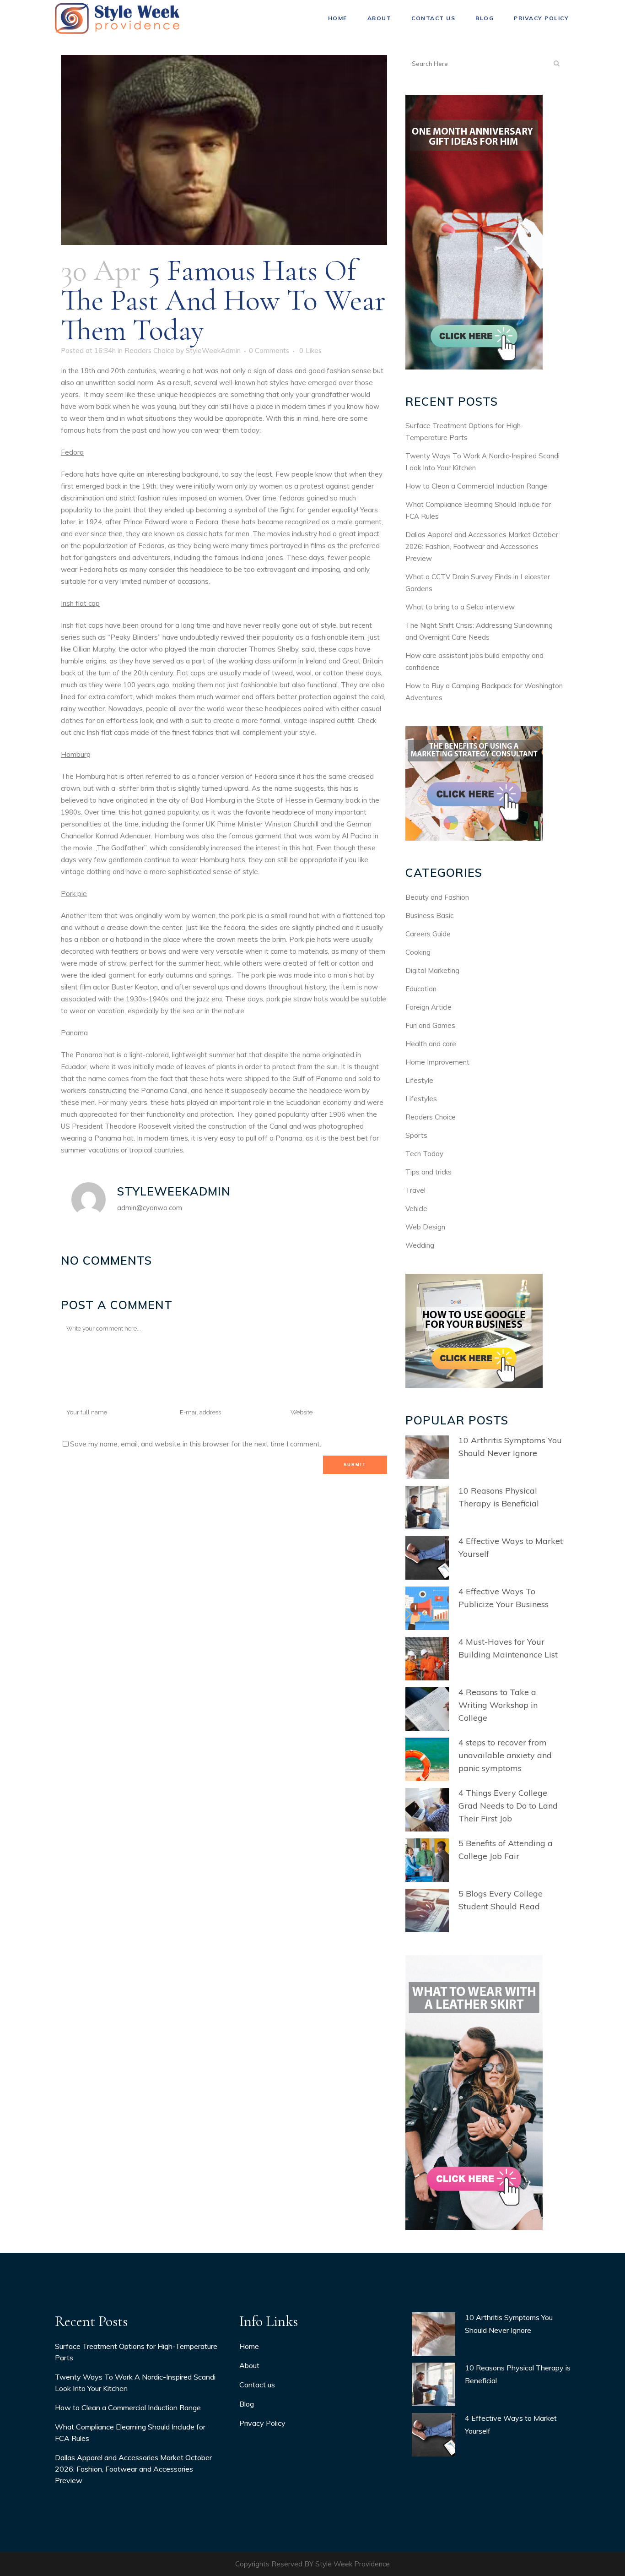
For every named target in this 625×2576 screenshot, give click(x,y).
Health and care (431, 1044)
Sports (416, 1135)
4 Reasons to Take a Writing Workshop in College (498, 1705)
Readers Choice (149, 351)
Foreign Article (428, 1007)
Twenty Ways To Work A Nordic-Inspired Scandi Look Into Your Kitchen (135, 2383)
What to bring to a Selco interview (460, 607)
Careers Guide (428, 934)
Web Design (425, 1227)
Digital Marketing (432, 970)
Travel (415, 1190)
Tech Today (424, 1154)
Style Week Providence (353, 2564)
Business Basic (429, 916)
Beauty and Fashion (437, 897)
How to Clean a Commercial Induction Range (476, 486)
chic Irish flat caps (102, 732)
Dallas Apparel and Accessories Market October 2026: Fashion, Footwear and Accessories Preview (482, 546)
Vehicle (416, 1209)
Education (421, 989)
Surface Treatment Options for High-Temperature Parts (136, 2352)
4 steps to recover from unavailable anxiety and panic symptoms (505, 1755)
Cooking (418, 952)
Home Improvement (437, 1062)
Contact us (257, 2385)
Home (249, 2346)
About (249, 2365)
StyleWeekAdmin (213, 351)
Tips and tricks (428, 1172)
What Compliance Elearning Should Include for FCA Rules (130, 2432)
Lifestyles (421, 1099)
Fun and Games (430, 1025)
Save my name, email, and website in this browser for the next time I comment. (196, 1444)
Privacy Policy (262, 2423)
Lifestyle (419, 1080)
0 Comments (269, 351)
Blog (247, 2404)
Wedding (420, 1245)
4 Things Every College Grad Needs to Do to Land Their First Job (508, 1806)
